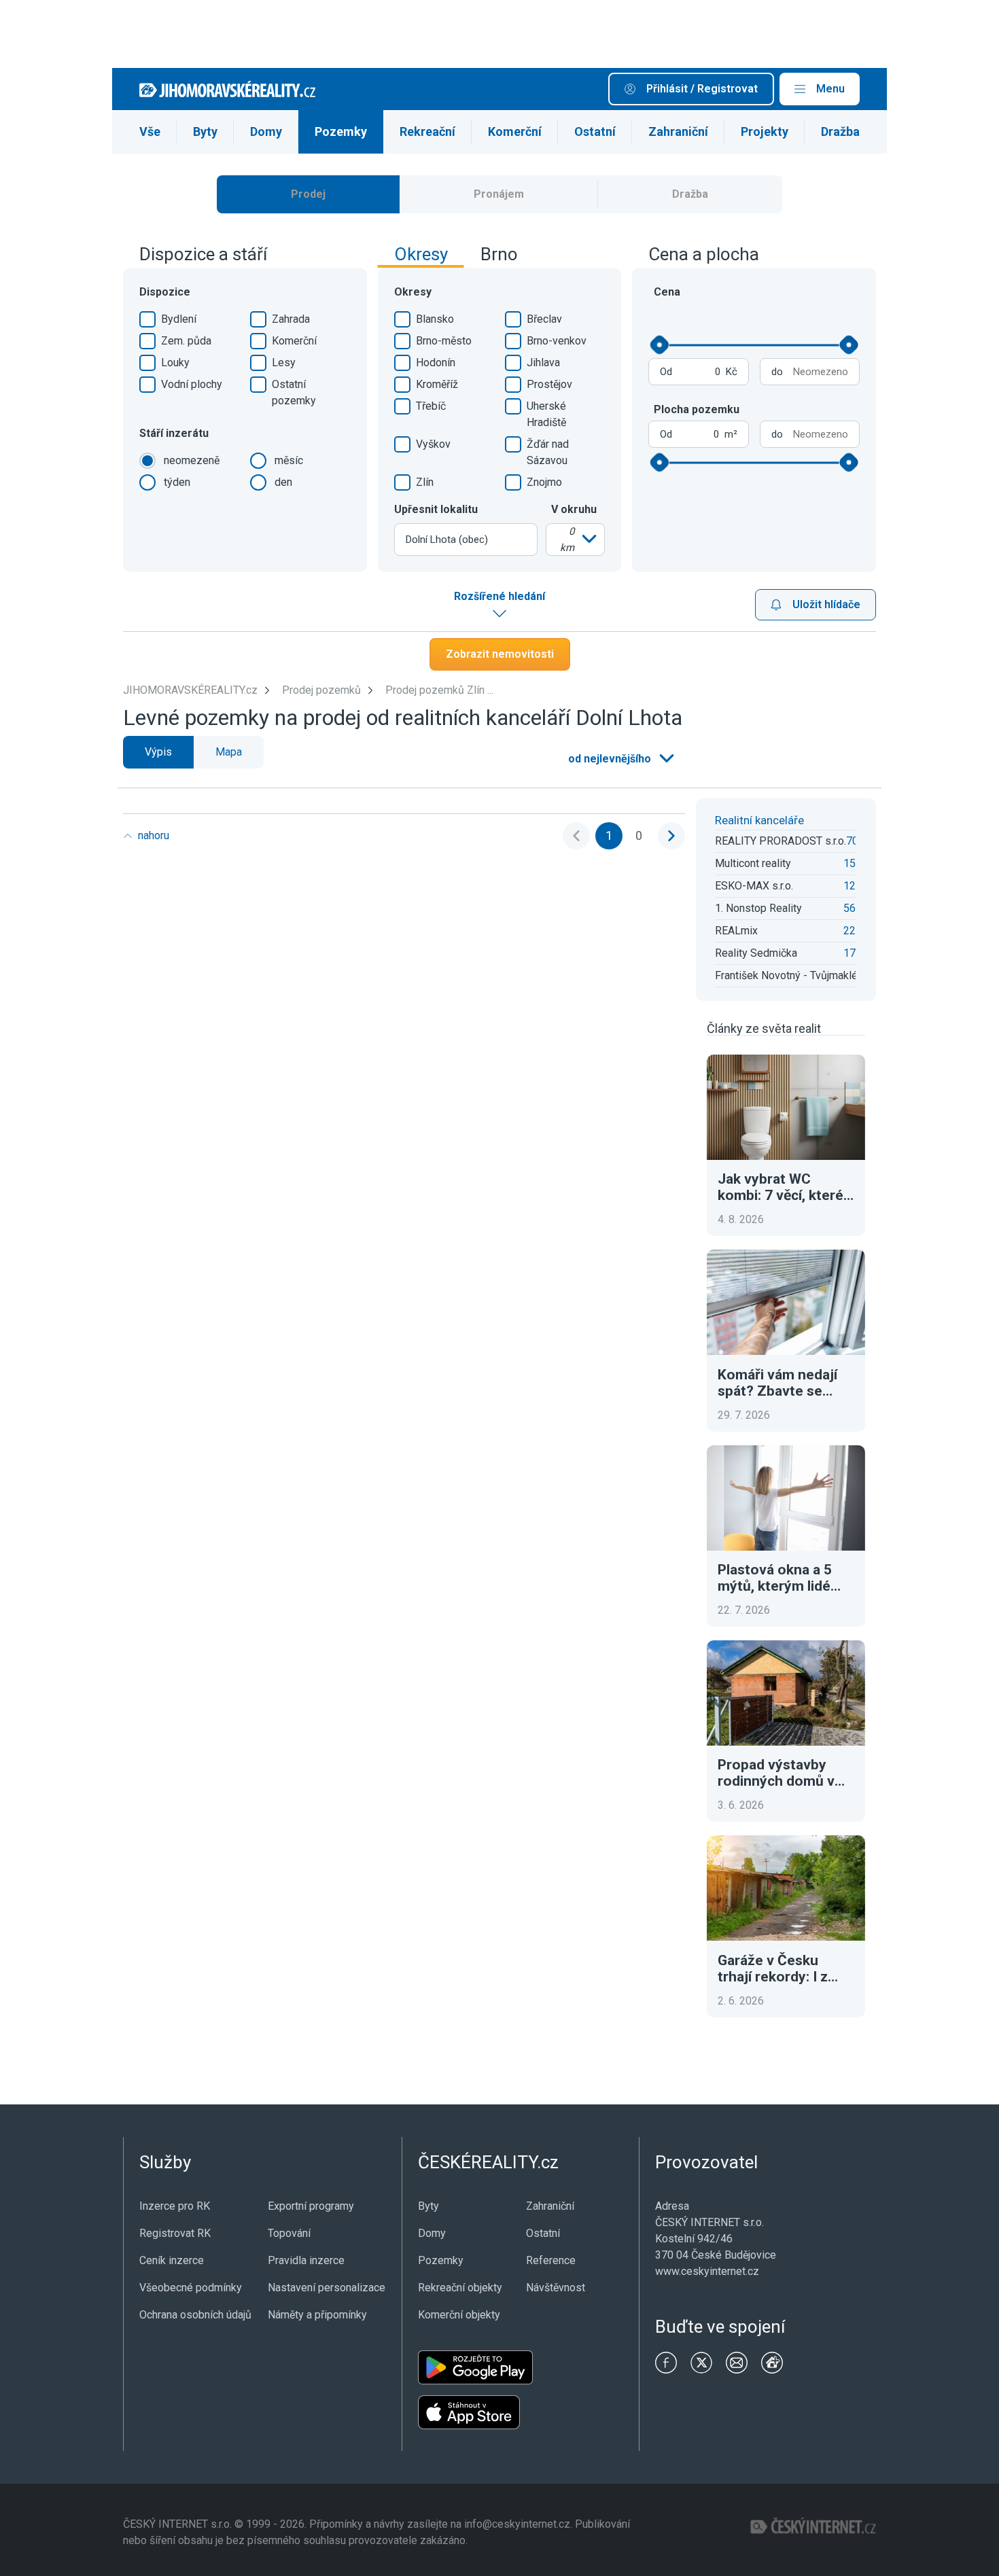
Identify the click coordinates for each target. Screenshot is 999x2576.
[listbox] (575, 540)
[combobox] (466, 540)
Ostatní (595, 131)
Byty (205, 131)
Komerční (515, 131)
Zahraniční (678, 131)
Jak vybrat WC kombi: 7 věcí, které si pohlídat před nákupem (781, 1187)
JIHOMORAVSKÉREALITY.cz (190, 690)
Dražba (840, 131)
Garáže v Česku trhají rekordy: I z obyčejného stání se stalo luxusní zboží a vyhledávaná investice (784, 1969)
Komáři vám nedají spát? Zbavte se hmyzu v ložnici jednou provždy (777, 1383)
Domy (266, 131)
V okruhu (574, 509)
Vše (150, 131)
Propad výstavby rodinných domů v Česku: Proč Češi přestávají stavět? (776, 1773)
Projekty (765, 131)
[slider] (660, 345)
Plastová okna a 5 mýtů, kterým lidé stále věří (775, 1578)
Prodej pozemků (321, 690)
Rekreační (427, 131)
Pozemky (341, 131)
